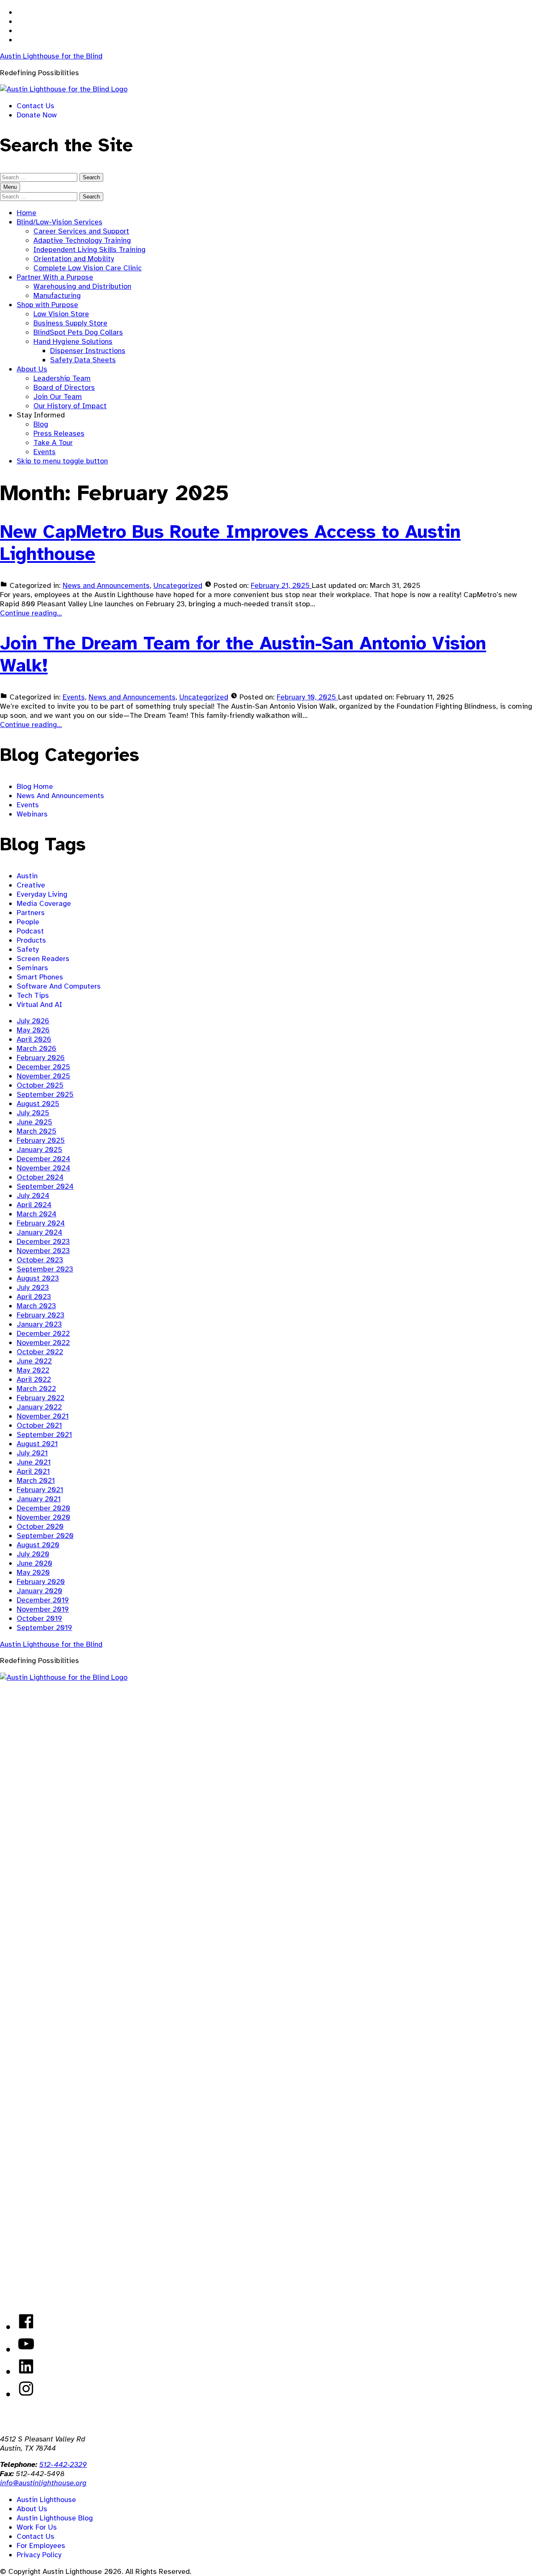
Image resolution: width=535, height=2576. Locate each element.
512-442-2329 (63, 2464)
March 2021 (36, 1480)
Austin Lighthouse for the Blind (51, 56)
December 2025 (43, 1067)
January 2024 (39, 1232)
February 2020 (41, 1582)
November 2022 (43, 1343)
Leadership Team (62, 378)
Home (27, 213)
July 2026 (33, 1021)
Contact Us (36, 106)
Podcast (30, 931)
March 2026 (37, 1048)
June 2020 (34, 1563)
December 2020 (43, 1508)
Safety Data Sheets (83, 360)
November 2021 (43, 1416)
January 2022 (39, 1407)
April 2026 (34, 1039)
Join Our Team (58, 397)
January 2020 (39, 1591)
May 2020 (33, 1572)
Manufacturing (57, 295)
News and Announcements (106, 585)
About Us (32, 369)
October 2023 (40, 1260)
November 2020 (43, 1517)
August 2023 (38, 1278)
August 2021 (37, 1444)
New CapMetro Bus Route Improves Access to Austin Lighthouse (230, 543)
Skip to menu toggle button (62, 461)
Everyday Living (42, 894)
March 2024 (37, 1214)
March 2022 (36, 1388)
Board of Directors (64, 387)
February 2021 (40, 1490)
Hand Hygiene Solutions (73, 341)
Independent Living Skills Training (89, 249)
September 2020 (45, 1536)
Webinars (32, 814)
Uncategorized (178, 585)
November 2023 (43, 1251)
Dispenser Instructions (88, 351)
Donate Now (37, 115)
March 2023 (36, 1306)
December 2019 (43, 1600)
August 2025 (38, 1104)
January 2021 (39, 1499)
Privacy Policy (39, 2555)
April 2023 (34, 1297)
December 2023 (43, 1241)
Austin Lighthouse (46, 2500)
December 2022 (43, 1333)
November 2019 (43, 1609)
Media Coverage (44, 903)
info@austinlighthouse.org (43, 2483)
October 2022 (40, 1352)
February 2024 (41, 1223)
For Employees (41, 2545)
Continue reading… (31, 613)
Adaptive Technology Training (82, 240)
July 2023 (33, 1287)
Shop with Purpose (47, 305)
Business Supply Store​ (70, 323)
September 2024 (45, 1186)
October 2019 (39, 1618)
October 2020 (40, 1526)
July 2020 (33, 1554)
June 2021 (34, 1462)
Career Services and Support (81, 231)
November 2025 (43, 1076)
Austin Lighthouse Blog (55, 2518)
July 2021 (32, 1453)
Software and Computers (59, 986)
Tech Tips (33, 995)
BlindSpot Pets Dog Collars (78, 332)
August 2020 (38, 1545)
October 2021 (39, 1425)
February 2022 (41, 1398)
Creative (31, 885)
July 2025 (33, 1113)
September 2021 (44, 1434)
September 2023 (45, 1269)
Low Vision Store (61, 314)
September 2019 (45, 1627)
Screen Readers (43, 959)
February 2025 (41, 1140)
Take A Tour (53, 442)
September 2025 (45, 1094)
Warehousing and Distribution (82, 286)
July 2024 (33, 1195)
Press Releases (59, 433)
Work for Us (37, 2527)
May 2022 (33, 1370)
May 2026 (33, 1030)
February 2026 (41, 1058)
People (28, 922)
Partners (31, 913)
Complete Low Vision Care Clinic (88, 268)
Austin (27, 876)
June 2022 (34, 1361)
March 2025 (37, 1131)
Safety (28, 949)
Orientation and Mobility (74, 259)
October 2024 (40, 1177)
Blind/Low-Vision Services (60, 222)
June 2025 (34, 1122)
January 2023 (39, 1324)
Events (45, 452)
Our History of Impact (70, 406)
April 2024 (34, 1205)
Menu (10, 187)
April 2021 (33, 1471)
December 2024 (43, 1159)
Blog (41, 424)
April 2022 (34, 1379)
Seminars (32, 968)
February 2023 (41, 1315)
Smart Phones (40, 977)
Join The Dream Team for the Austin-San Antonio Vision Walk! (243, 654)
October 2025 (40, 1085)
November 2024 (43, 1168)
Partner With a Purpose (55, 277)
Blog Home (35, 786)
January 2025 (39, 1149)
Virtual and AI (39, 1004)
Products (31, 940)
